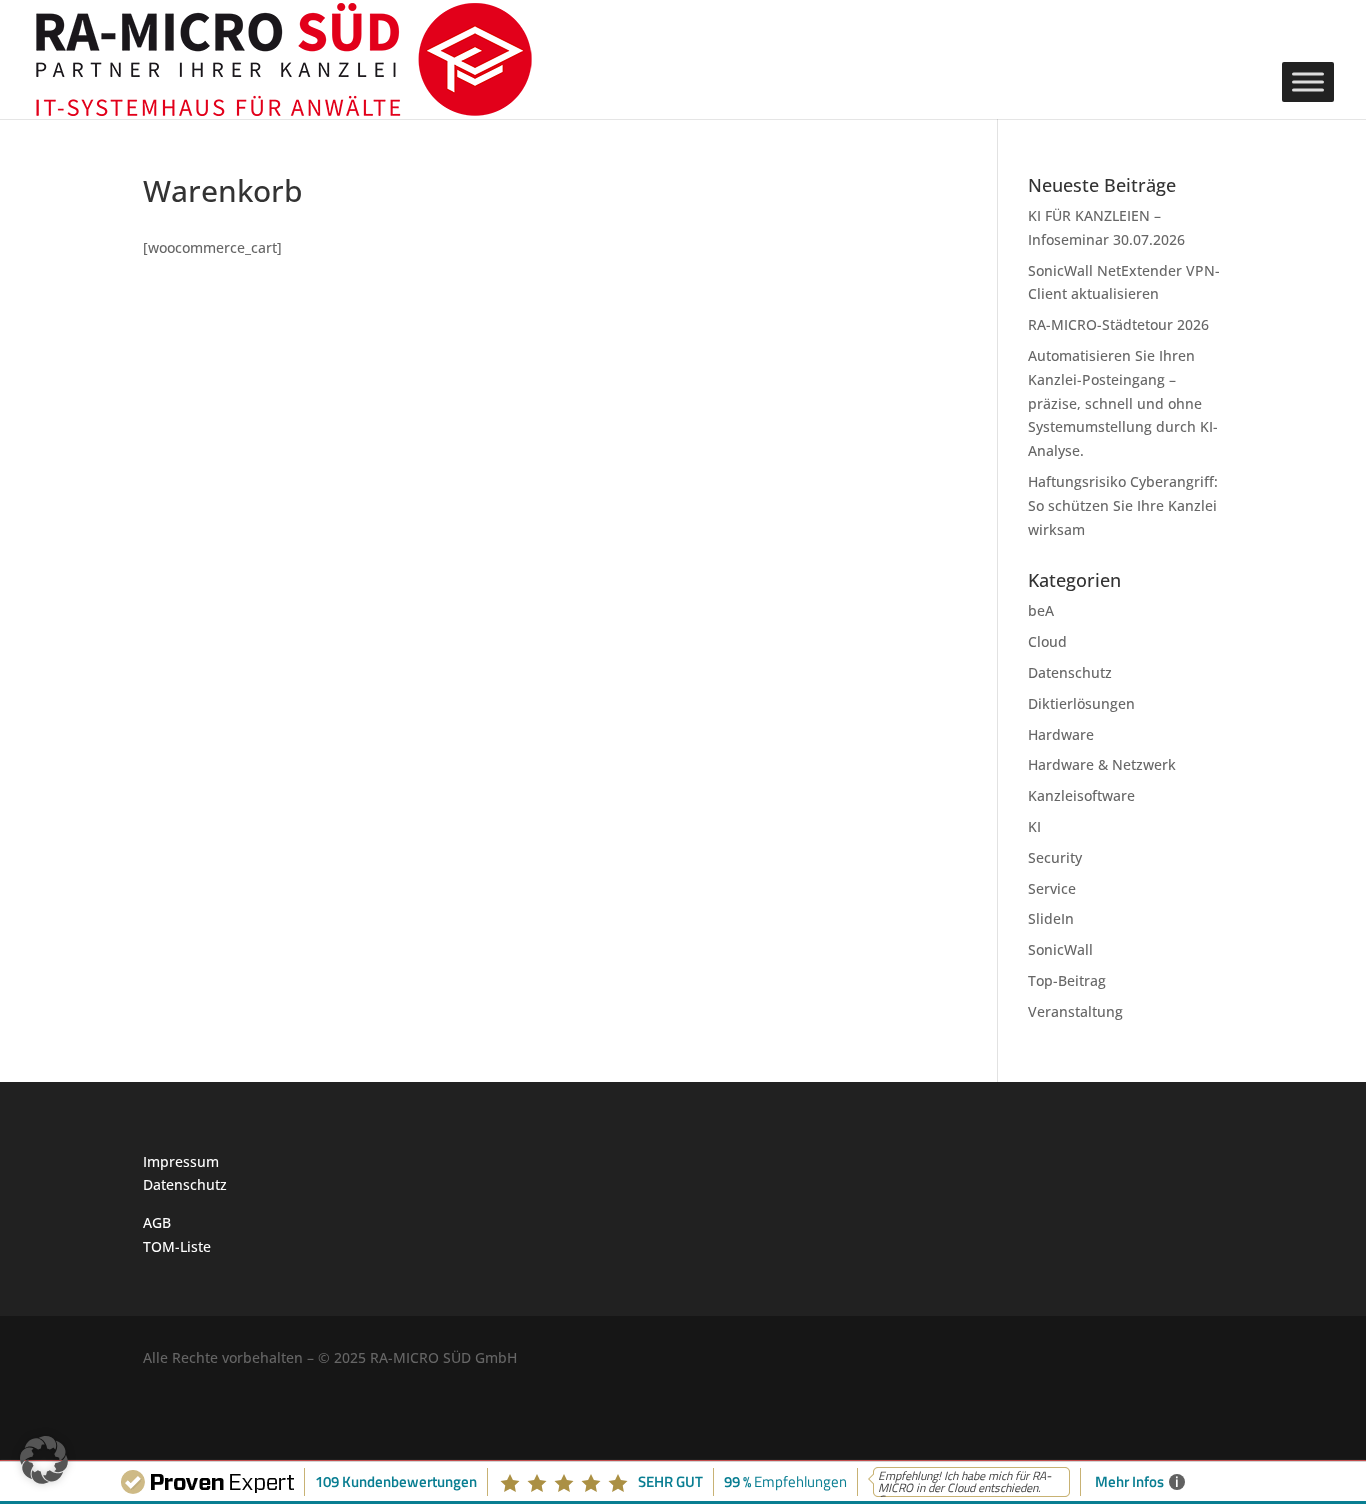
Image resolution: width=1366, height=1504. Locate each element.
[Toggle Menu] (1308, 81)
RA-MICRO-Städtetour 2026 (1118, 324)
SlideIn (1051, 918)
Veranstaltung (1075, 1011)
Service (1052, 888)
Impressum (181, 1161)
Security (1055, 857)
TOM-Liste (177, 1246)
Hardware (1061, 734)
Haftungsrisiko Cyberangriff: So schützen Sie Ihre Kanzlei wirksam (1123, 505)
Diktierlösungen (1081, 703)
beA (1041, 610)
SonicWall (1060, 949)
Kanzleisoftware (1081, 795)
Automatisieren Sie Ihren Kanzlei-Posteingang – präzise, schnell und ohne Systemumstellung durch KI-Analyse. (1123, 403)
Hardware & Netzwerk (1102, 764)
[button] (44, 1460)
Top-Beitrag (1067, 980)
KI (1034, 826)
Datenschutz (1070, 672)
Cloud (1047, 641)
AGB (157, 1222)
